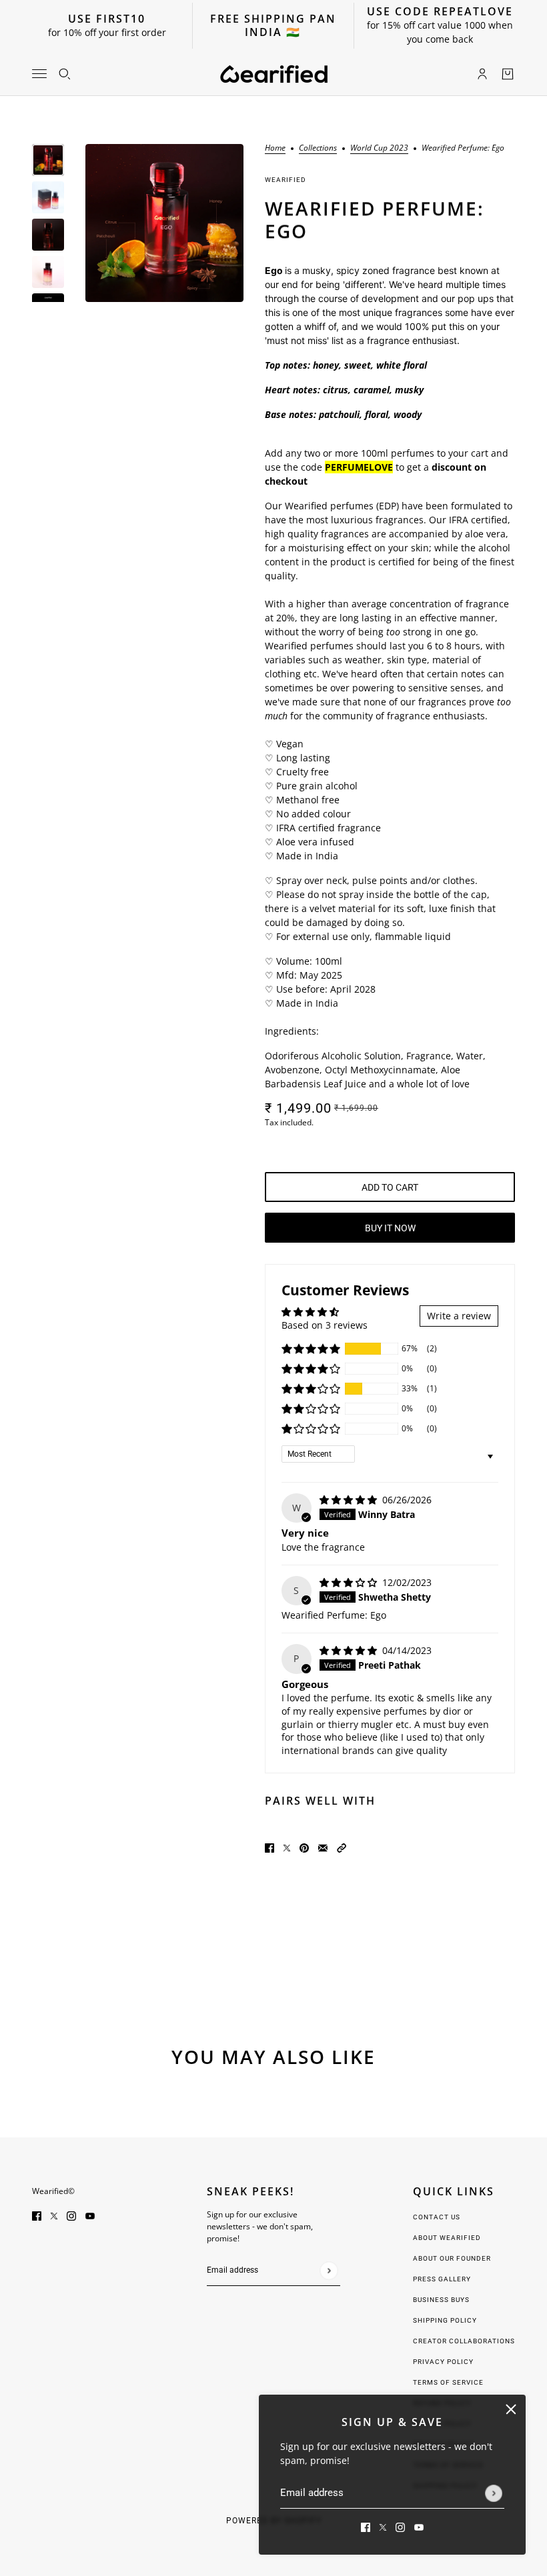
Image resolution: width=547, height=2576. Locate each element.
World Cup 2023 (379, 149)
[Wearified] (274, 74)
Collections (318, 149)
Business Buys (441, 2300)
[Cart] (508, 74)
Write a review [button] (459, 1316)
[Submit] (494, 2493)
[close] (511, 2409)
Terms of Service (448, 2382)
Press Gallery (442, 2279)
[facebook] (366, 2526)
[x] (383, 2526)
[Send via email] (323, 1847)
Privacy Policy (443, 2362)
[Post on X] (287, 1847)
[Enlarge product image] (164, 223)
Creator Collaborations (464, 2341)
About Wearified (447, 2238)
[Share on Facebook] (269, 1847)
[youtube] (419, 2526)
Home (275, 149)
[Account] (482, 74)
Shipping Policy (445, 2320)
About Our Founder (452, 2258)
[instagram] (400, 2526)
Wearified (286, 180)
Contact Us (437, 2217)
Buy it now (390, 1228)
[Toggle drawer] (39, 74)
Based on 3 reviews (325, 1325)
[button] (311, 1349)
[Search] (65, 74)
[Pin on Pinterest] (304, 1847)
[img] (350, 1500)
